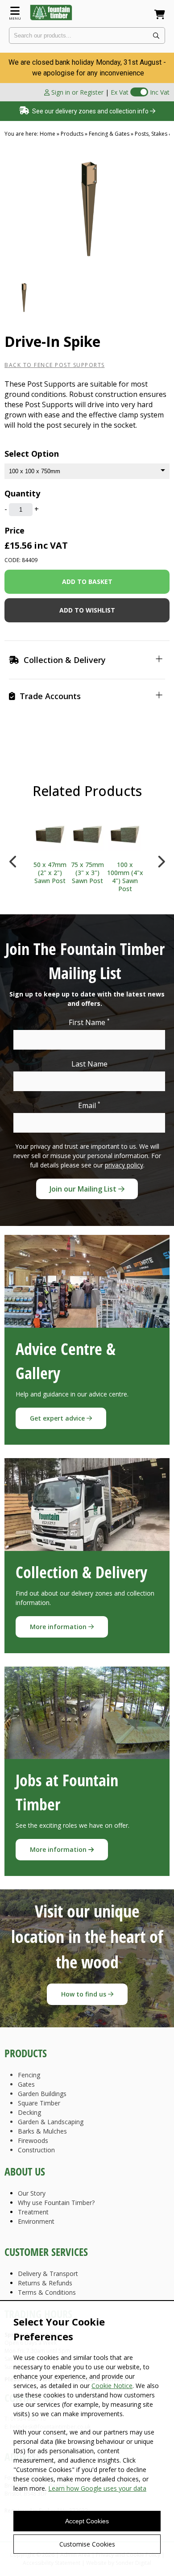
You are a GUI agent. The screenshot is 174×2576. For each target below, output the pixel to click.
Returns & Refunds (45, 2283)
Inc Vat (160, 92)
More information (59, 1627)
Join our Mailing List (84, 1189)
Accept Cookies (87, 2521)
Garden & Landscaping (51, 2122)
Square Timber (39, 2103)
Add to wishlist (87, 610)
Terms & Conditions (47, 2292)
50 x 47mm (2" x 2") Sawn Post (50, 873)
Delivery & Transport (48, 2274)
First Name (89, 1022)
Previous (13, 859)
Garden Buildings (42, 2094)
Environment (36, 2221)
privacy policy (124, 1165)
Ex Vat (120, 92)
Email (89, 1105)
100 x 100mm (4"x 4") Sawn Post (125, 877)
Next (161, 859)
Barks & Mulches (42, 2131)
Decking (29, 2112)
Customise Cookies (87, 2544)
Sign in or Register (77, 92)
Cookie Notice (112, 2386)
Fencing (29, 2075)
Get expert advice (58, 1418)
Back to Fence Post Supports (55, 365)
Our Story (32, 2193)
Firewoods (33, 2140)
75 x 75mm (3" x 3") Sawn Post (87, 873)
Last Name (89, 1064)
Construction (36, 2150)
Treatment (33, 2212)
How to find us (85, 1994)
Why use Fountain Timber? (56, 2203)
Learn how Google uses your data (97, 2488)
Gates (26, 2084)
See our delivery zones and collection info (90, 111)
